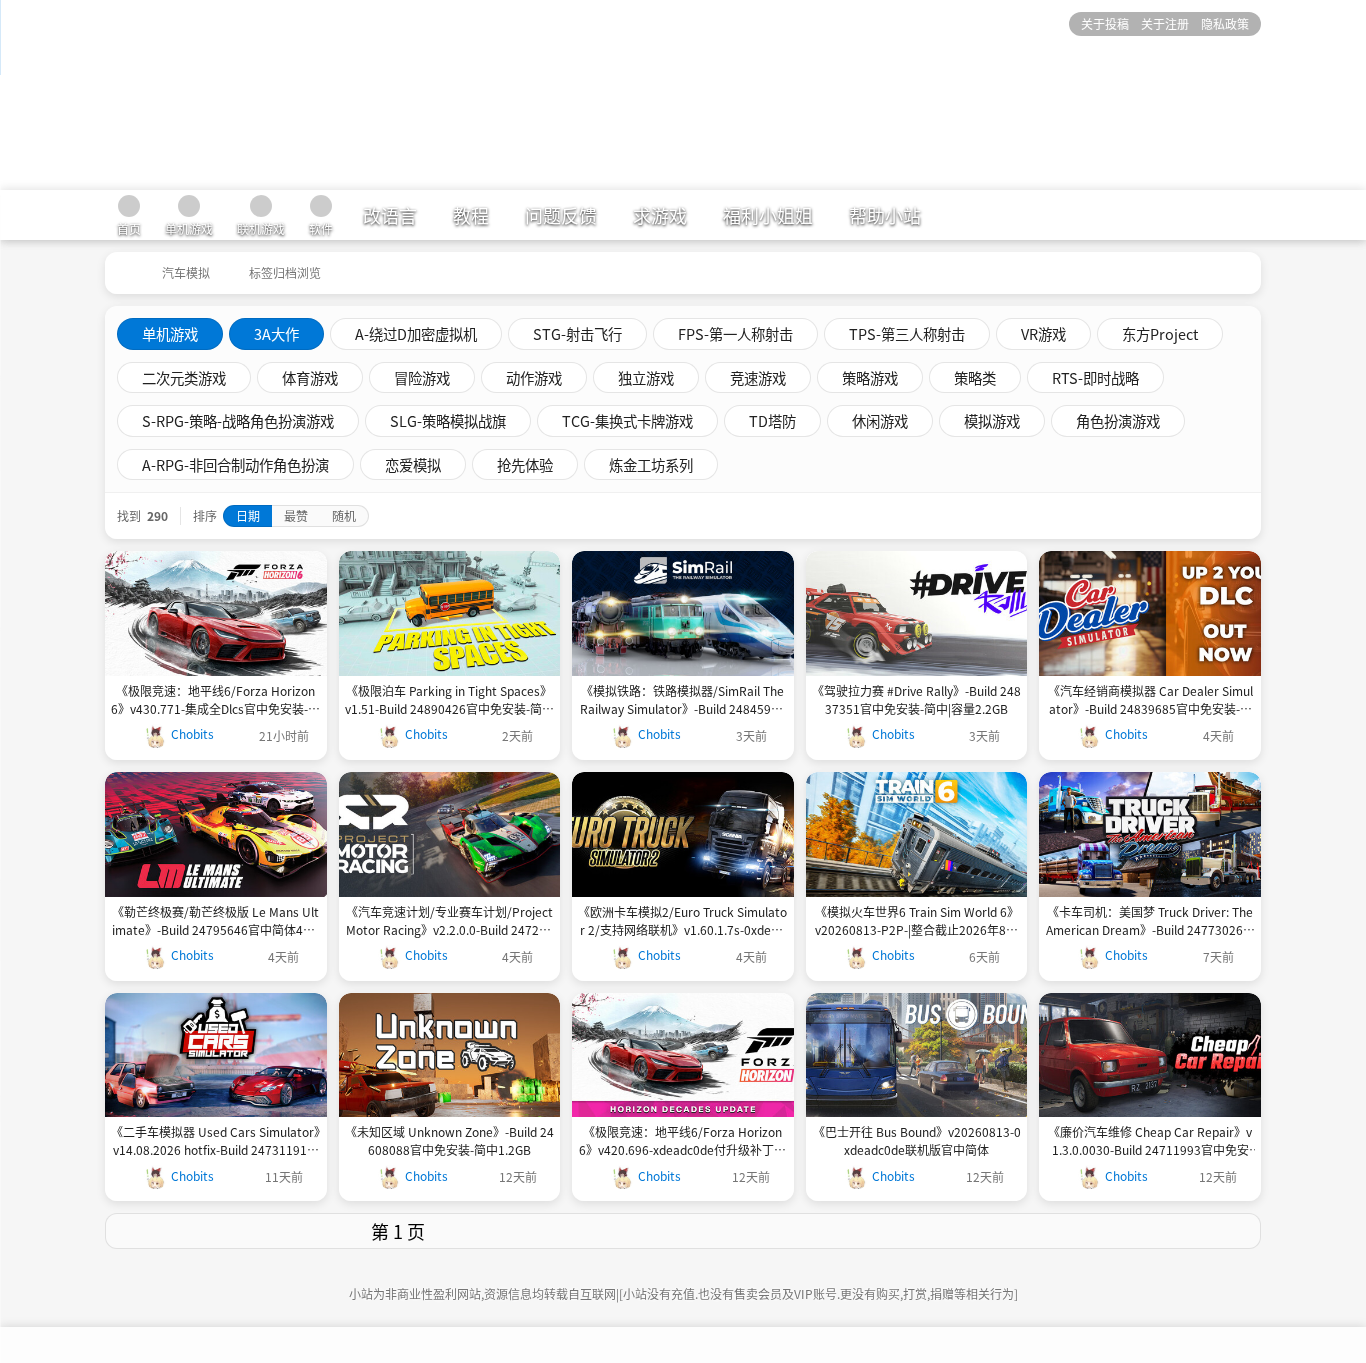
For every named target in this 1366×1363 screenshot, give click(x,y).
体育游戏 (310, 377)
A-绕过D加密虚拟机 (416, 333)
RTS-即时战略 (1095, 377)
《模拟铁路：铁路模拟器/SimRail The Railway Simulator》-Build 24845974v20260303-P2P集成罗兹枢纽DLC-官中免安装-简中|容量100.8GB (682, 700)
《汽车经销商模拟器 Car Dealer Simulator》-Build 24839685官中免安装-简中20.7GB (1150, 700)
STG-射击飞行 (577, 333)
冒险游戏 (422, 377)
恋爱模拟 (413, 464)
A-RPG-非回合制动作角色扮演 (235, 464)
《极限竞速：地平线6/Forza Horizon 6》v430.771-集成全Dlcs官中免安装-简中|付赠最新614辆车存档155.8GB (215, 700)
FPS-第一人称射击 (735, 333)
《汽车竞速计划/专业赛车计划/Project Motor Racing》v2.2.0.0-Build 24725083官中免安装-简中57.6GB (449, 921)
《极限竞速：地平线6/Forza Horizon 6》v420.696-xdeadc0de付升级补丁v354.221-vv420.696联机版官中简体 (683, 1141)
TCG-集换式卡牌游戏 (627, 420)
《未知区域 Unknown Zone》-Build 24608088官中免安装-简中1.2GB (449, 1140)
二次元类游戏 (184, 377)
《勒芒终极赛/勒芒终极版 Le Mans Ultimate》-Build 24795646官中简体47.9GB (216, 921)
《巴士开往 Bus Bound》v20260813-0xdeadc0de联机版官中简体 (917, 1140)
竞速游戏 (758, 377)
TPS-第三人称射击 (907, 333)
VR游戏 (1043, 333)
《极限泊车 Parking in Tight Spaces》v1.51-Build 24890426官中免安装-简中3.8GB (449, 700)
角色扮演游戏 (1118, 420)
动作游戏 (534, 377)
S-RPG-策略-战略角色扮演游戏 (238, 420)
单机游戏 (170, 333)
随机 (344, 515)
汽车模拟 (186, 272)
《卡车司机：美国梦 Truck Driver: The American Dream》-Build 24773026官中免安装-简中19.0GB (1150, 921)
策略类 (975, 377)
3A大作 (276, 333)
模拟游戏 (992, 420)
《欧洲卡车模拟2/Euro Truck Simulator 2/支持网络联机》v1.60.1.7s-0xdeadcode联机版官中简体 (682, 921)
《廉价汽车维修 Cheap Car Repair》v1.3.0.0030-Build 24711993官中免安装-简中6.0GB (1150, 1141)
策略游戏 (870, 377)
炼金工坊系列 (651, 464)
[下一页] (975, 1231)
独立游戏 (646, 377)
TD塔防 (772, 420)
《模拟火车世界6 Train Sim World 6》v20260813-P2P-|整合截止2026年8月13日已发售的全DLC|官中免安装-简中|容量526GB (917, 921)
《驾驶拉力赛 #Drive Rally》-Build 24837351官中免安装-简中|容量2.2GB (916, 699)
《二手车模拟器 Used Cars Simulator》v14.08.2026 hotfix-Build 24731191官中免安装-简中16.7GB (215, 1141)
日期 (248, 515)
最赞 (296, 515)
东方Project (1160, 333)
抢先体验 (525, 464)
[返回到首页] (123, 266)
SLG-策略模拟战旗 (448, 420)
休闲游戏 (880, 420)
